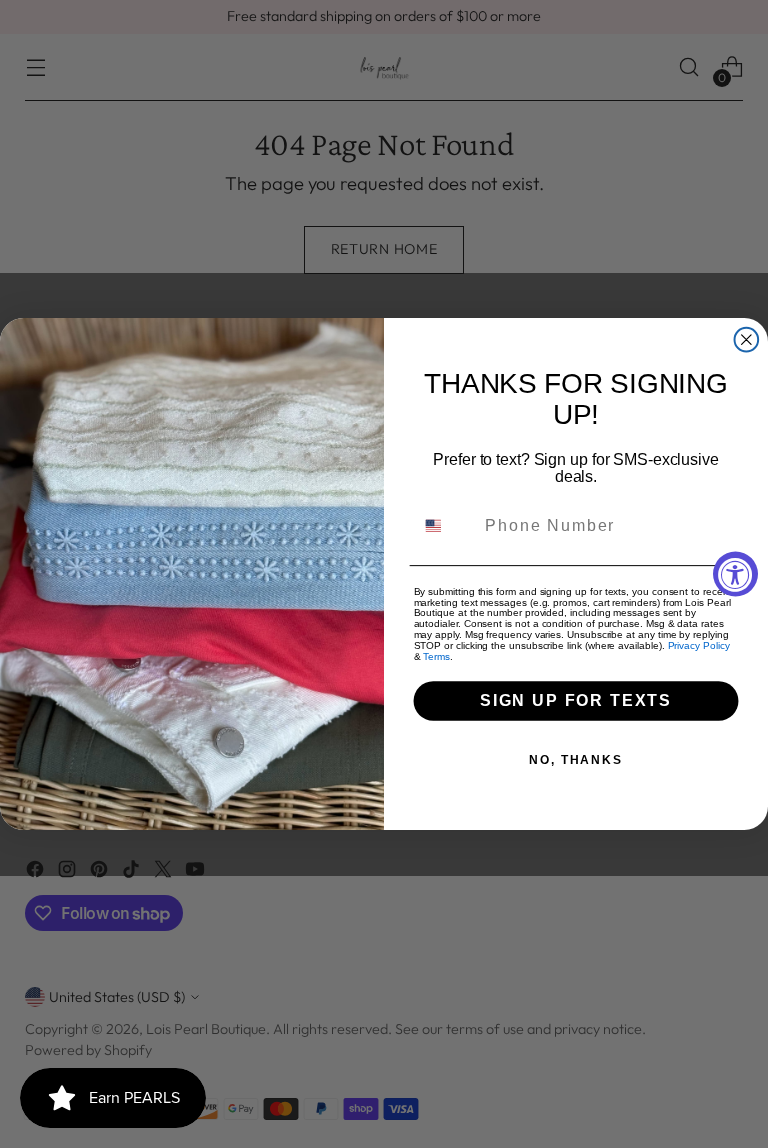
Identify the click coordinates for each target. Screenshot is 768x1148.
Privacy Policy (699, 645)
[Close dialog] (747, 340)
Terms (436, 656)
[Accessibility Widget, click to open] (735, 574)
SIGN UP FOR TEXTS (576, 700)
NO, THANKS (576, 760)
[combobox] (445, 525)
